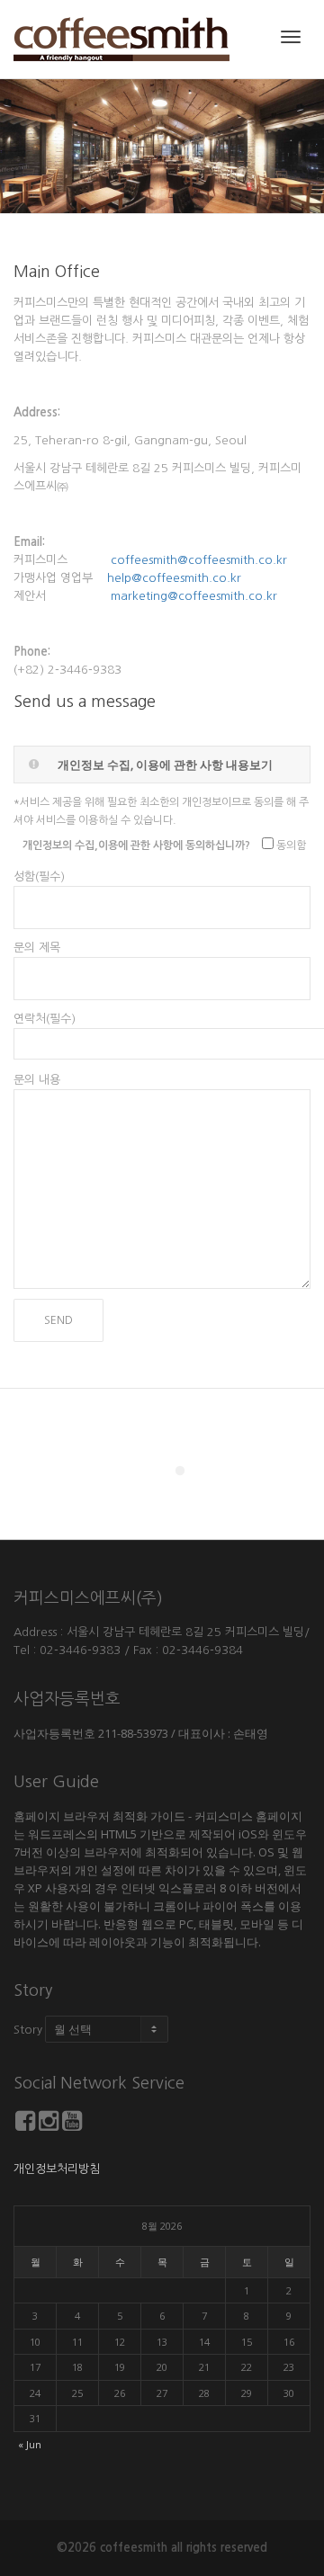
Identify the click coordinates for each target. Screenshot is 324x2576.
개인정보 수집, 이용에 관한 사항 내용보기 (165, 765)
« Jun (30, 2444)
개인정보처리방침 (57, 2169)
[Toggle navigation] (291, 37)
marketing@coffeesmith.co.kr (194, 596)
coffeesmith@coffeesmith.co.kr (199, 560)
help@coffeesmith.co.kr (174, 578)
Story (28, 2030)
